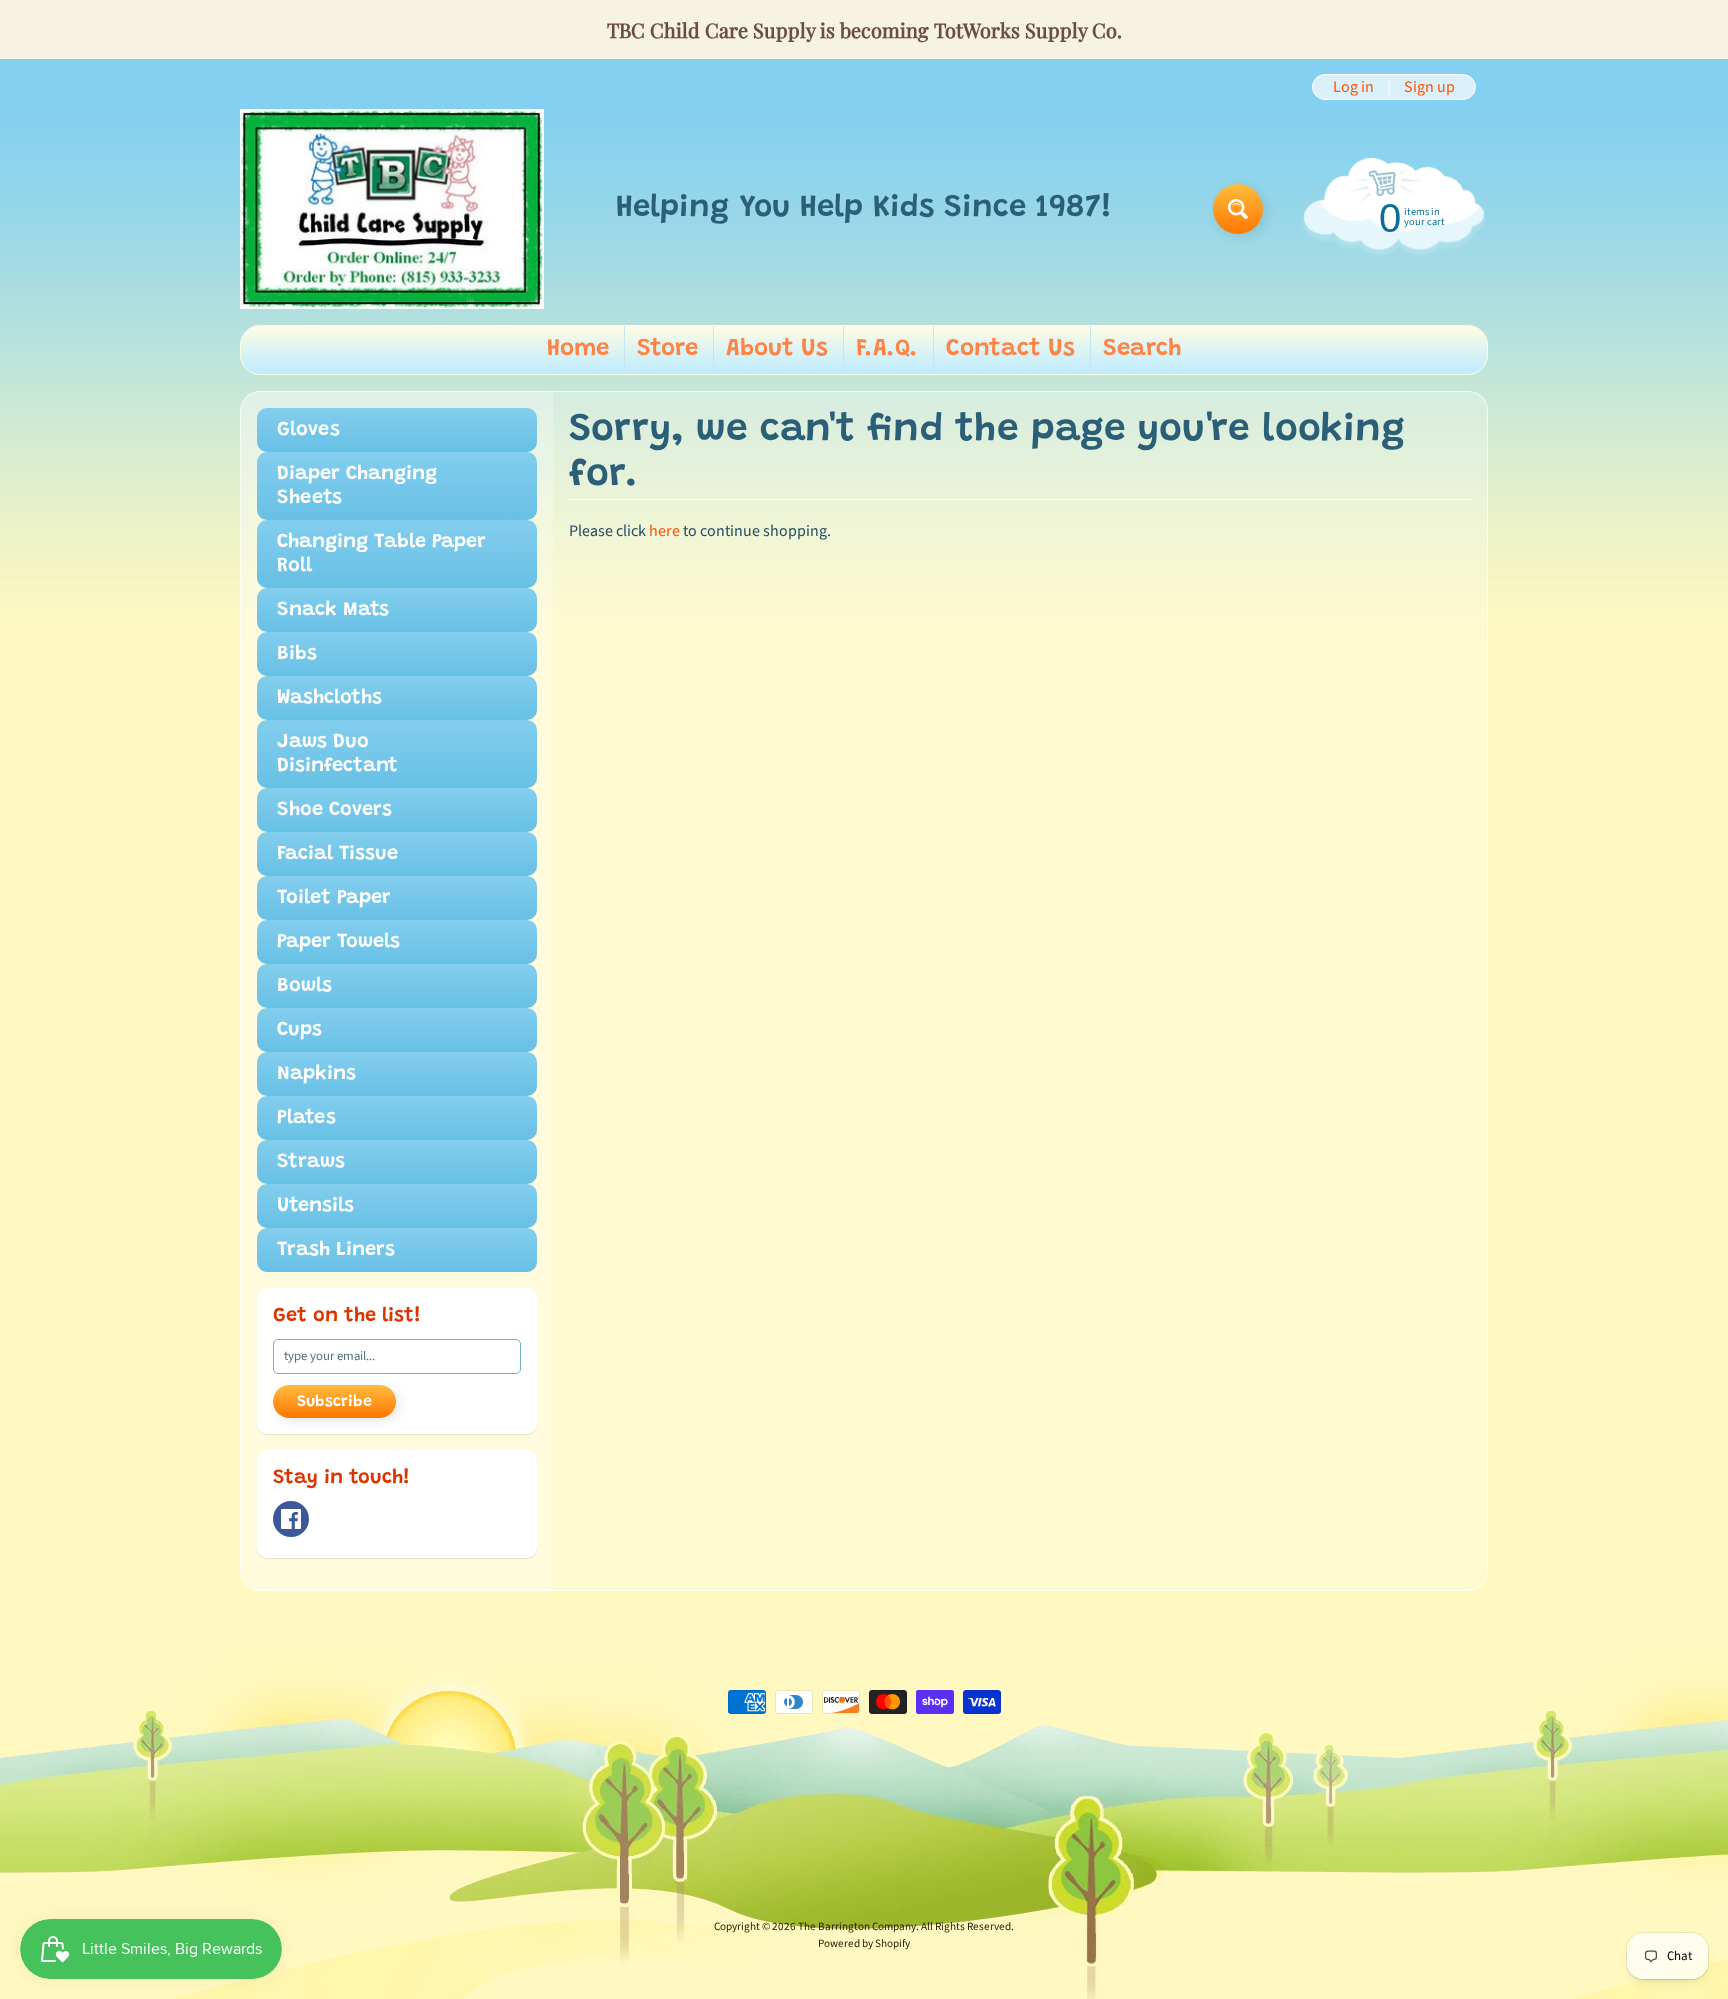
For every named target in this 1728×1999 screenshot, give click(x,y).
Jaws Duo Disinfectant (337, 754)
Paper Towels (338, 942)
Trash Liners (336, 1250)
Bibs (297, 654)
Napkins (316, 1074)
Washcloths (329, 698)
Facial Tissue (337, 854)
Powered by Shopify (864, 1943)
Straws (311, 1162)
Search (1142, 349)
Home (578, 349)
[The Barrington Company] (392, 209)
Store (667, 349)
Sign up (1429, 87)
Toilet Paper (334, 898)
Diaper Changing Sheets (357, 486)
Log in (1353, 87)
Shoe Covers (334, 810)
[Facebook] (291, 1519)
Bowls (304, 986)
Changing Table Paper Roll (381, 554)
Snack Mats (333, 610)
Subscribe (334, 1402)
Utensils (315, 1206)
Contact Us (1010, 349)
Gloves (308, 430)
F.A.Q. (887, 349)
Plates (306, 1118)
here (664, 531)
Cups (299, 1030)
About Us (777, 349)
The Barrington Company (857, 1926)
